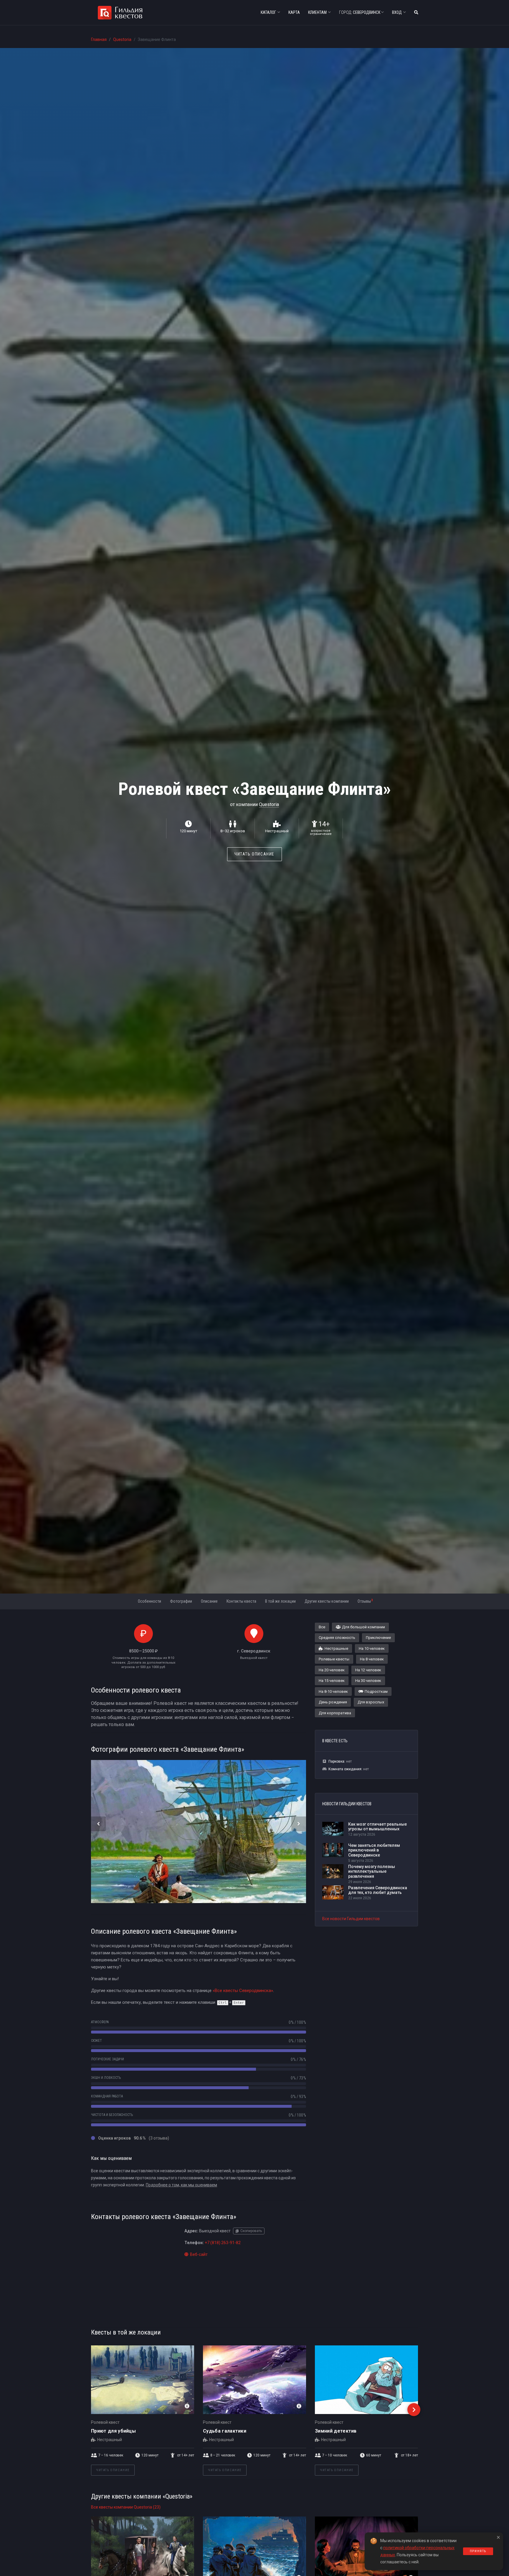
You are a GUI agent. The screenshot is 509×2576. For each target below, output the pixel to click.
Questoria (122, 39)
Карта (294, 12)
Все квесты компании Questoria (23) (126, 2507)
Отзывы (365, 1601)
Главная (99, 39)
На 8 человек (372, 1659)
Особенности (149, 1601)
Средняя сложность (337, 1638)
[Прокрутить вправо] (414, 2410)
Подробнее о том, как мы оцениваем (181, 2185)
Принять (478, 2551)
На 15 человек (332, 1681)
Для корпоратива (335, 1713)
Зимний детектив (336, 2431)
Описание (209, 1601)
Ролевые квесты (334, 1659)
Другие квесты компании (327, 1601)
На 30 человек (368, 1681)
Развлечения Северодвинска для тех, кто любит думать (378, 1890)
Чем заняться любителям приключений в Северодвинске (374, 1850)
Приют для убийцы (113, 2431)
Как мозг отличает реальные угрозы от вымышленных (377, 1827)
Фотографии (181, 1601)
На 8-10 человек (333, 1691)
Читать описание (254, 854)
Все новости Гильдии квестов (351, 1919)
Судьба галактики (225, 2431)
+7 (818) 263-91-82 (223, 2243)
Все (322, 1627)
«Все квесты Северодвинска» (243, 1991)
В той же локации (280, 1601)
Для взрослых (371, 1702)
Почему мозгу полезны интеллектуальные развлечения (372, 1872)
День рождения (333, 1702)
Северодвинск (360, 12)
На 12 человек (368, 1670)
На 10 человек (372, 1648)
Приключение (378, 1638)
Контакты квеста (241, 1601)
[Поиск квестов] (416, 13)
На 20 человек (332, 1670)
